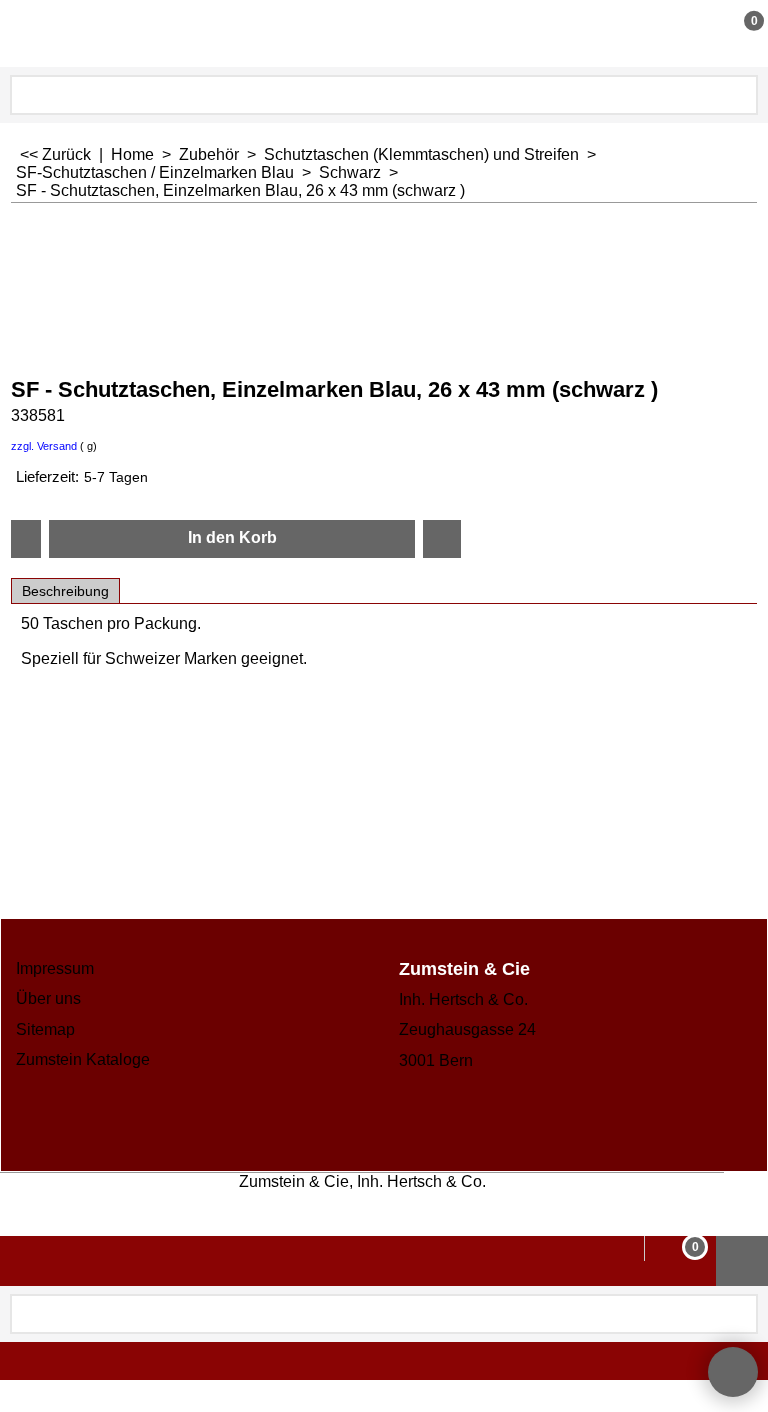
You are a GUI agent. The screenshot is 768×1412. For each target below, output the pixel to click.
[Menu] (20, 35)
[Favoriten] (442, 539)
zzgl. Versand (44, 446)
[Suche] (741, 95)
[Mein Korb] (735, 33)
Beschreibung (65, 591)
